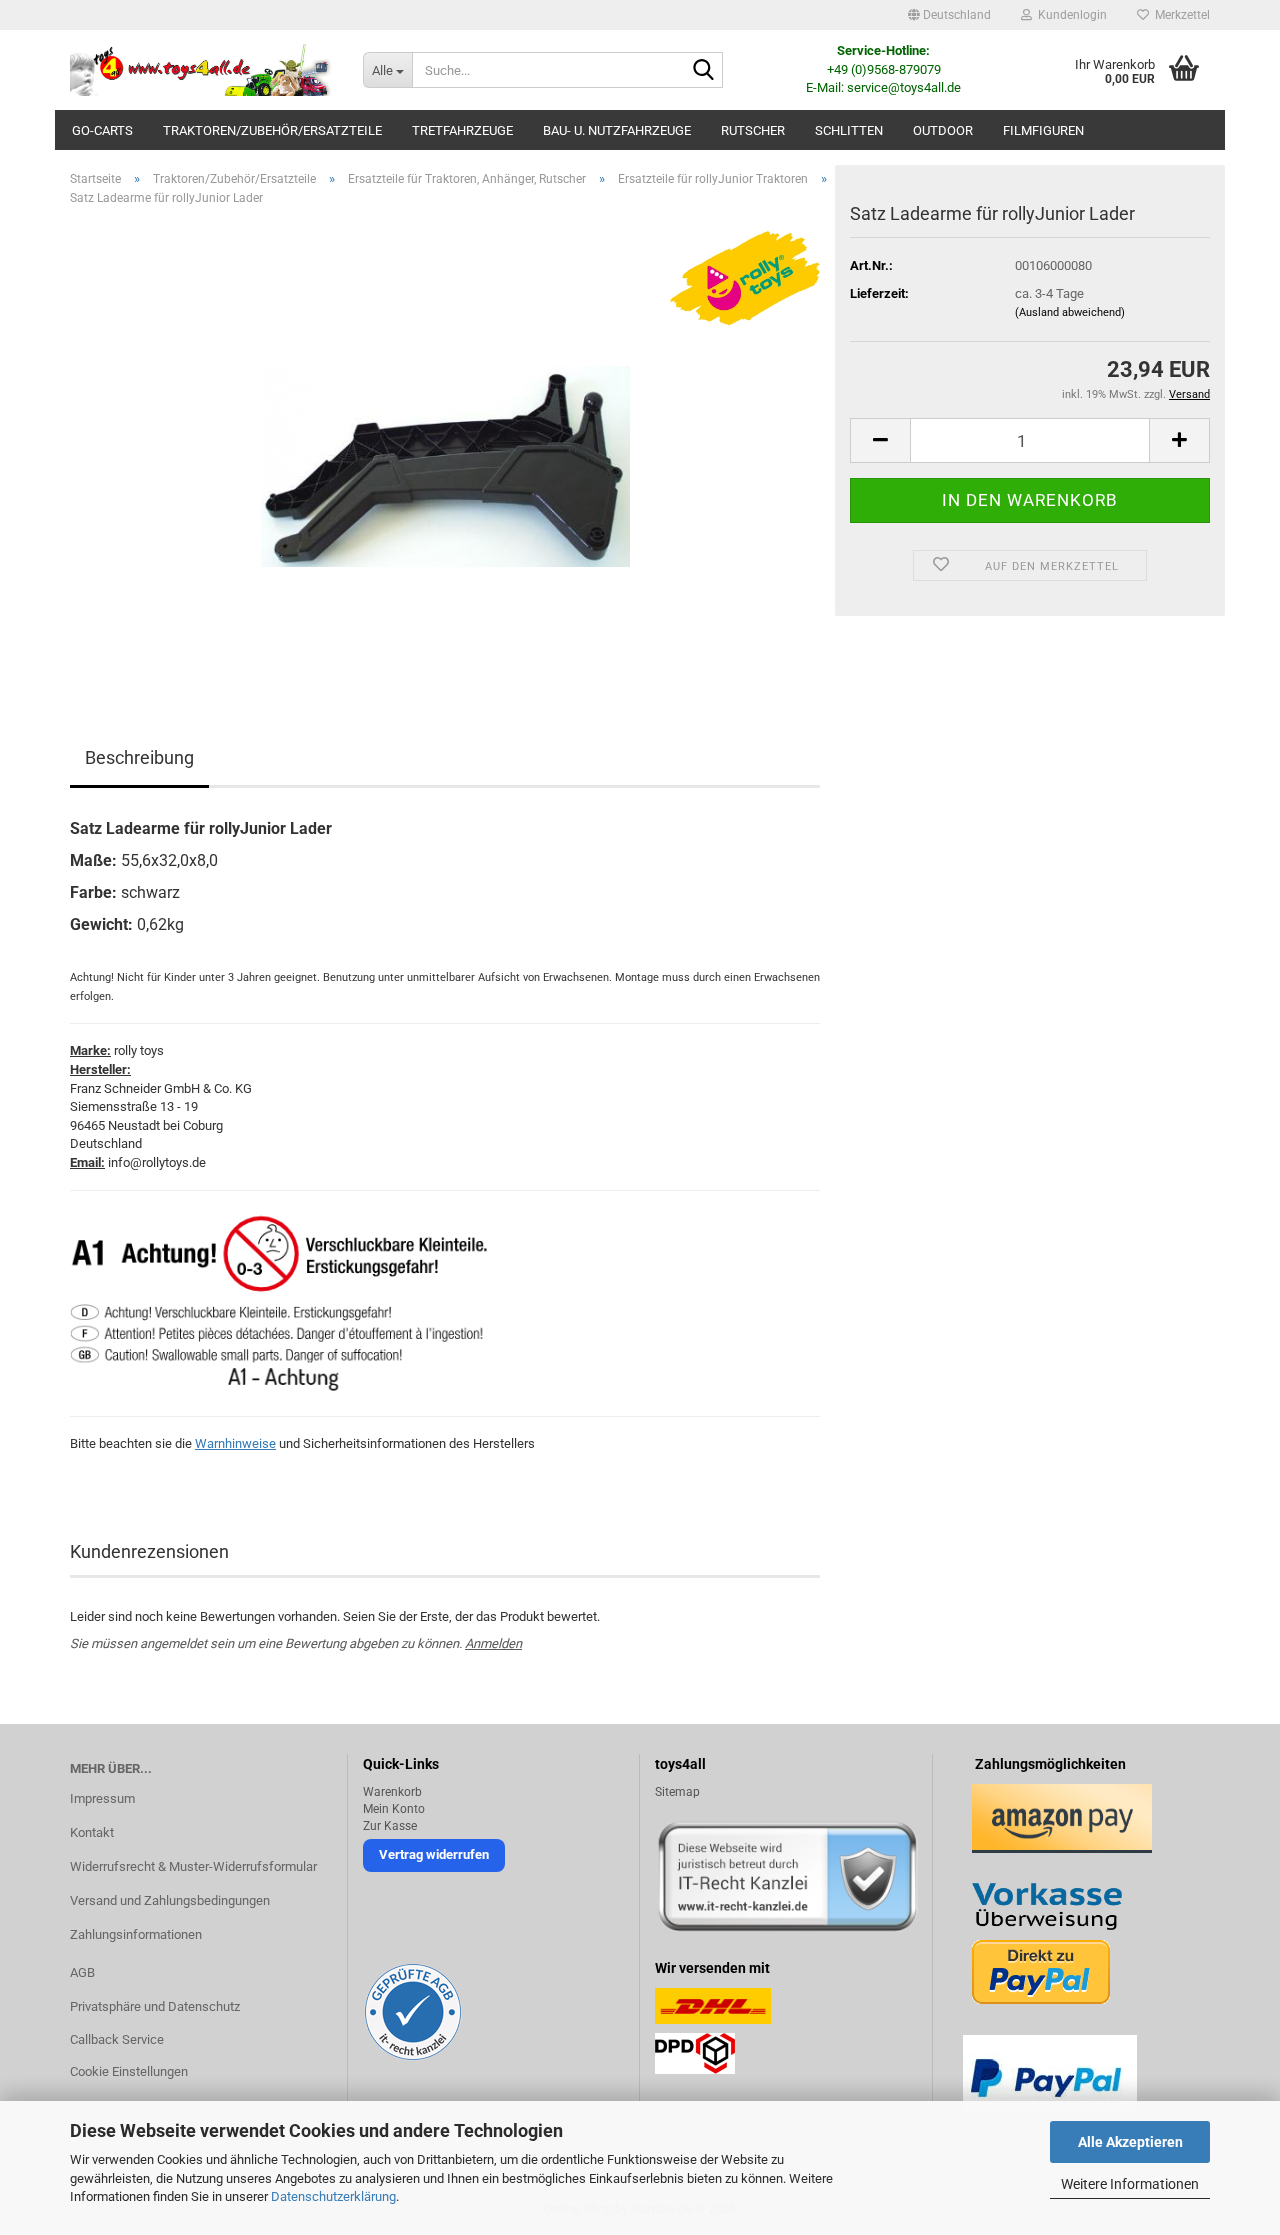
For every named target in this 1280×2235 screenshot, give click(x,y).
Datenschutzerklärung (333, 2196)
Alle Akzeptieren (1130, 2142)
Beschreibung (139, 757)
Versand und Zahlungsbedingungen (170, 1900)
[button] (949, 15)
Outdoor (943, 130)
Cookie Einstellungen (129, 2071)
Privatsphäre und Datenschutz (155, 2006)
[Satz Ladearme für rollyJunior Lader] (445, 446)
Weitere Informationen (1130, 2184)
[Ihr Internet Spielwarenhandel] (201, 70)
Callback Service (117, 2039)
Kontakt (92, 1832)
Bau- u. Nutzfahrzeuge (617, 130)
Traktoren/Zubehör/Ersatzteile (272, 130)
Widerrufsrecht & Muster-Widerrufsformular (193, 1866)
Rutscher (753, 130)
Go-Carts (102, 130)
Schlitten (849, 130)
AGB (82, 1972)
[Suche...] (704, 71)
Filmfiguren (1043, 130)
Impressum (102, 1798)
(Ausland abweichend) (1070, 312)
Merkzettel (1179, 15)
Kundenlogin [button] (1069, 15)
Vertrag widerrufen (434, 1854)
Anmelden (493, 1643)
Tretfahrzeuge (462, 130)
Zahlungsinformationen (136, 1934)
